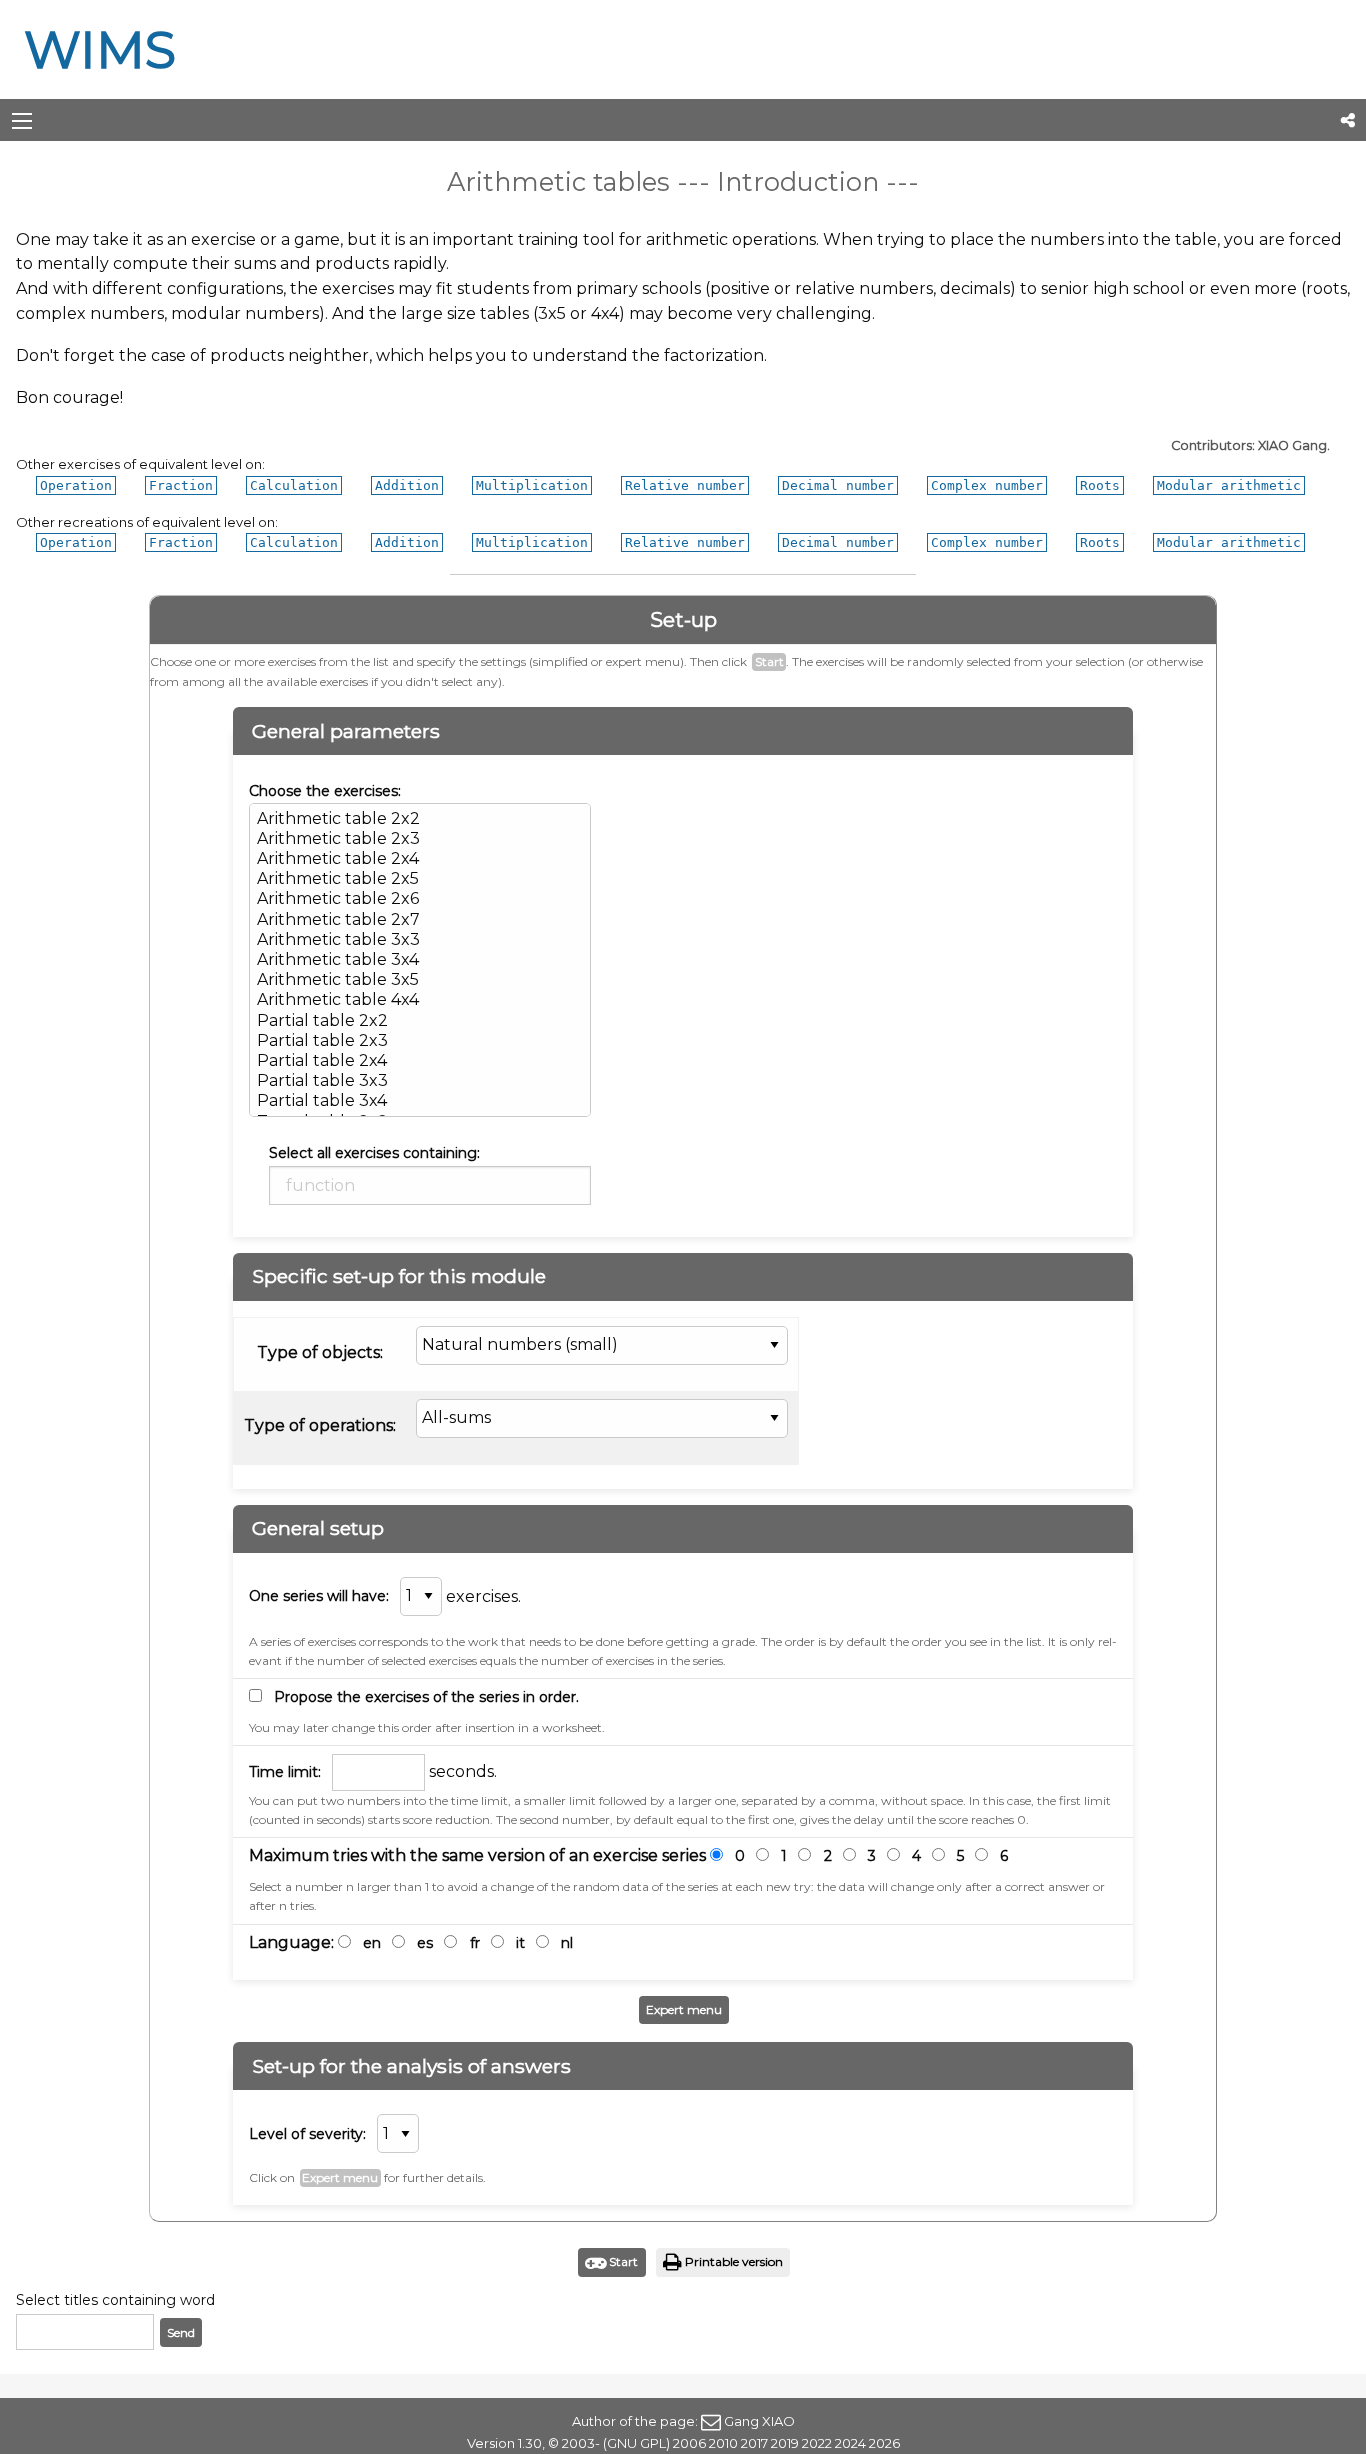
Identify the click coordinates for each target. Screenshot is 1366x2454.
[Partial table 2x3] (420, 1041)
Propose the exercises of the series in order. (426, 1697)
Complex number (987, 485)
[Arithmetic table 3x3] (420, 940)
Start (769, 661)
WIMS (100, 49)
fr (474, 1943)
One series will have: (319, 1596)
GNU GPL (636, 2443)
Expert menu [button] (684, 2009)
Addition (407, 485)
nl (567, 1943)
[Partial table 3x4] (420, 1101)
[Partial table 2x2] (420, 1021)
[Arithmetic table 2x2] (420, 819)
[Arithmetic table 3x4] (420, 960)
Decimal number (838, 485)
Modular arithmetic (1229, 485)
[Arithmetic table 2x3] (420, 839)
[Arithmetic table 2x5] (420, 879)
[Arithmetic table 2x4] (420, 859)
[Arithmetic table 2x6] (420, 899)
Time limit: (285, 1772)
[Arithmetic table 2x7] (420, 920)
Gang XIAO (759, 2421)
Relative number (685, 485)
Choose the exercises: (325, 791)
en (372, 1943)
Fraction (181, 485)
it (520, 1943)
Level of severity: (307, 2134)
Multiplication (532, 485)
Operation (76, 485)
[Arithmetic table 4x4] (420, 1000)
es (425, 1943)
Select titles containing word (115, 2300)
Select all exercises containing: (374, 1153)
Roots (1100, 485)
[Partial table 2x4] (420, 1061)
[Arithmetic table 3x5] (420, 980)
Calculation (294, 485)
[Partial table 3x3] (420, 1081)
